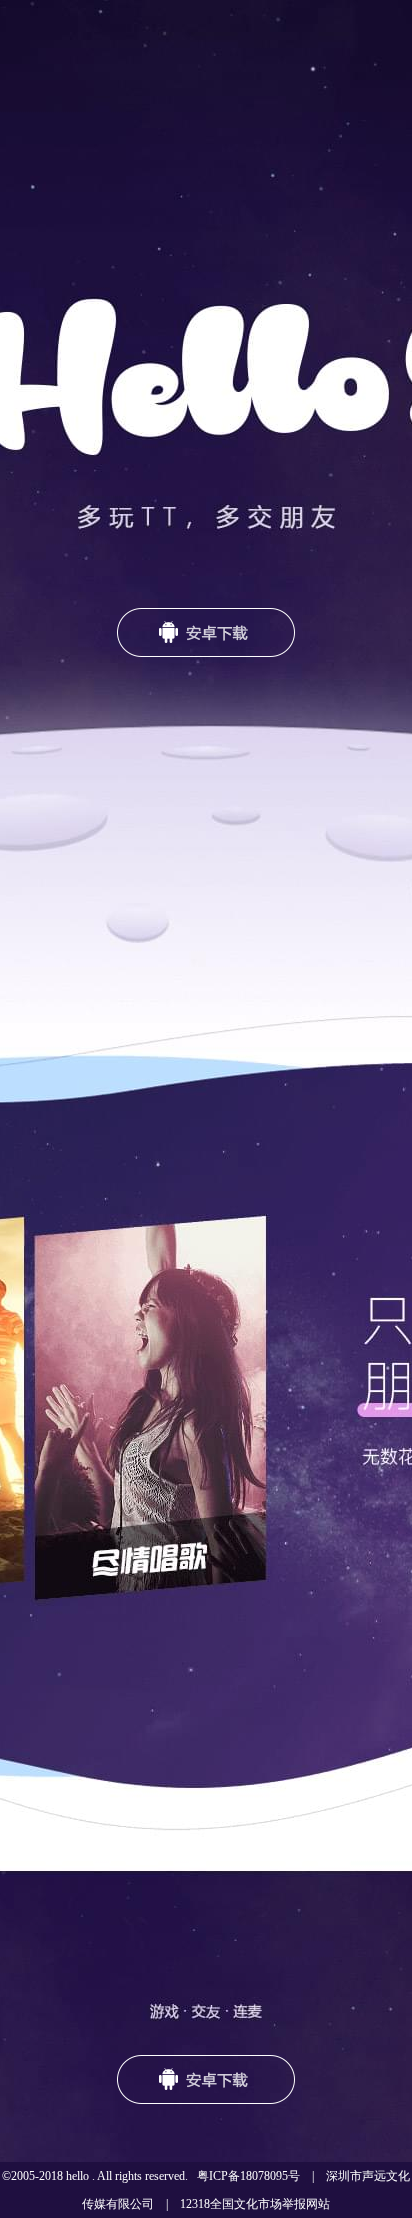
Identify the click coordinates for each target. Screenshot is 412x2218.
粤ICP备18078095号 (248, 2176)
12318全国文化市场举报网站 (255, 2204)
